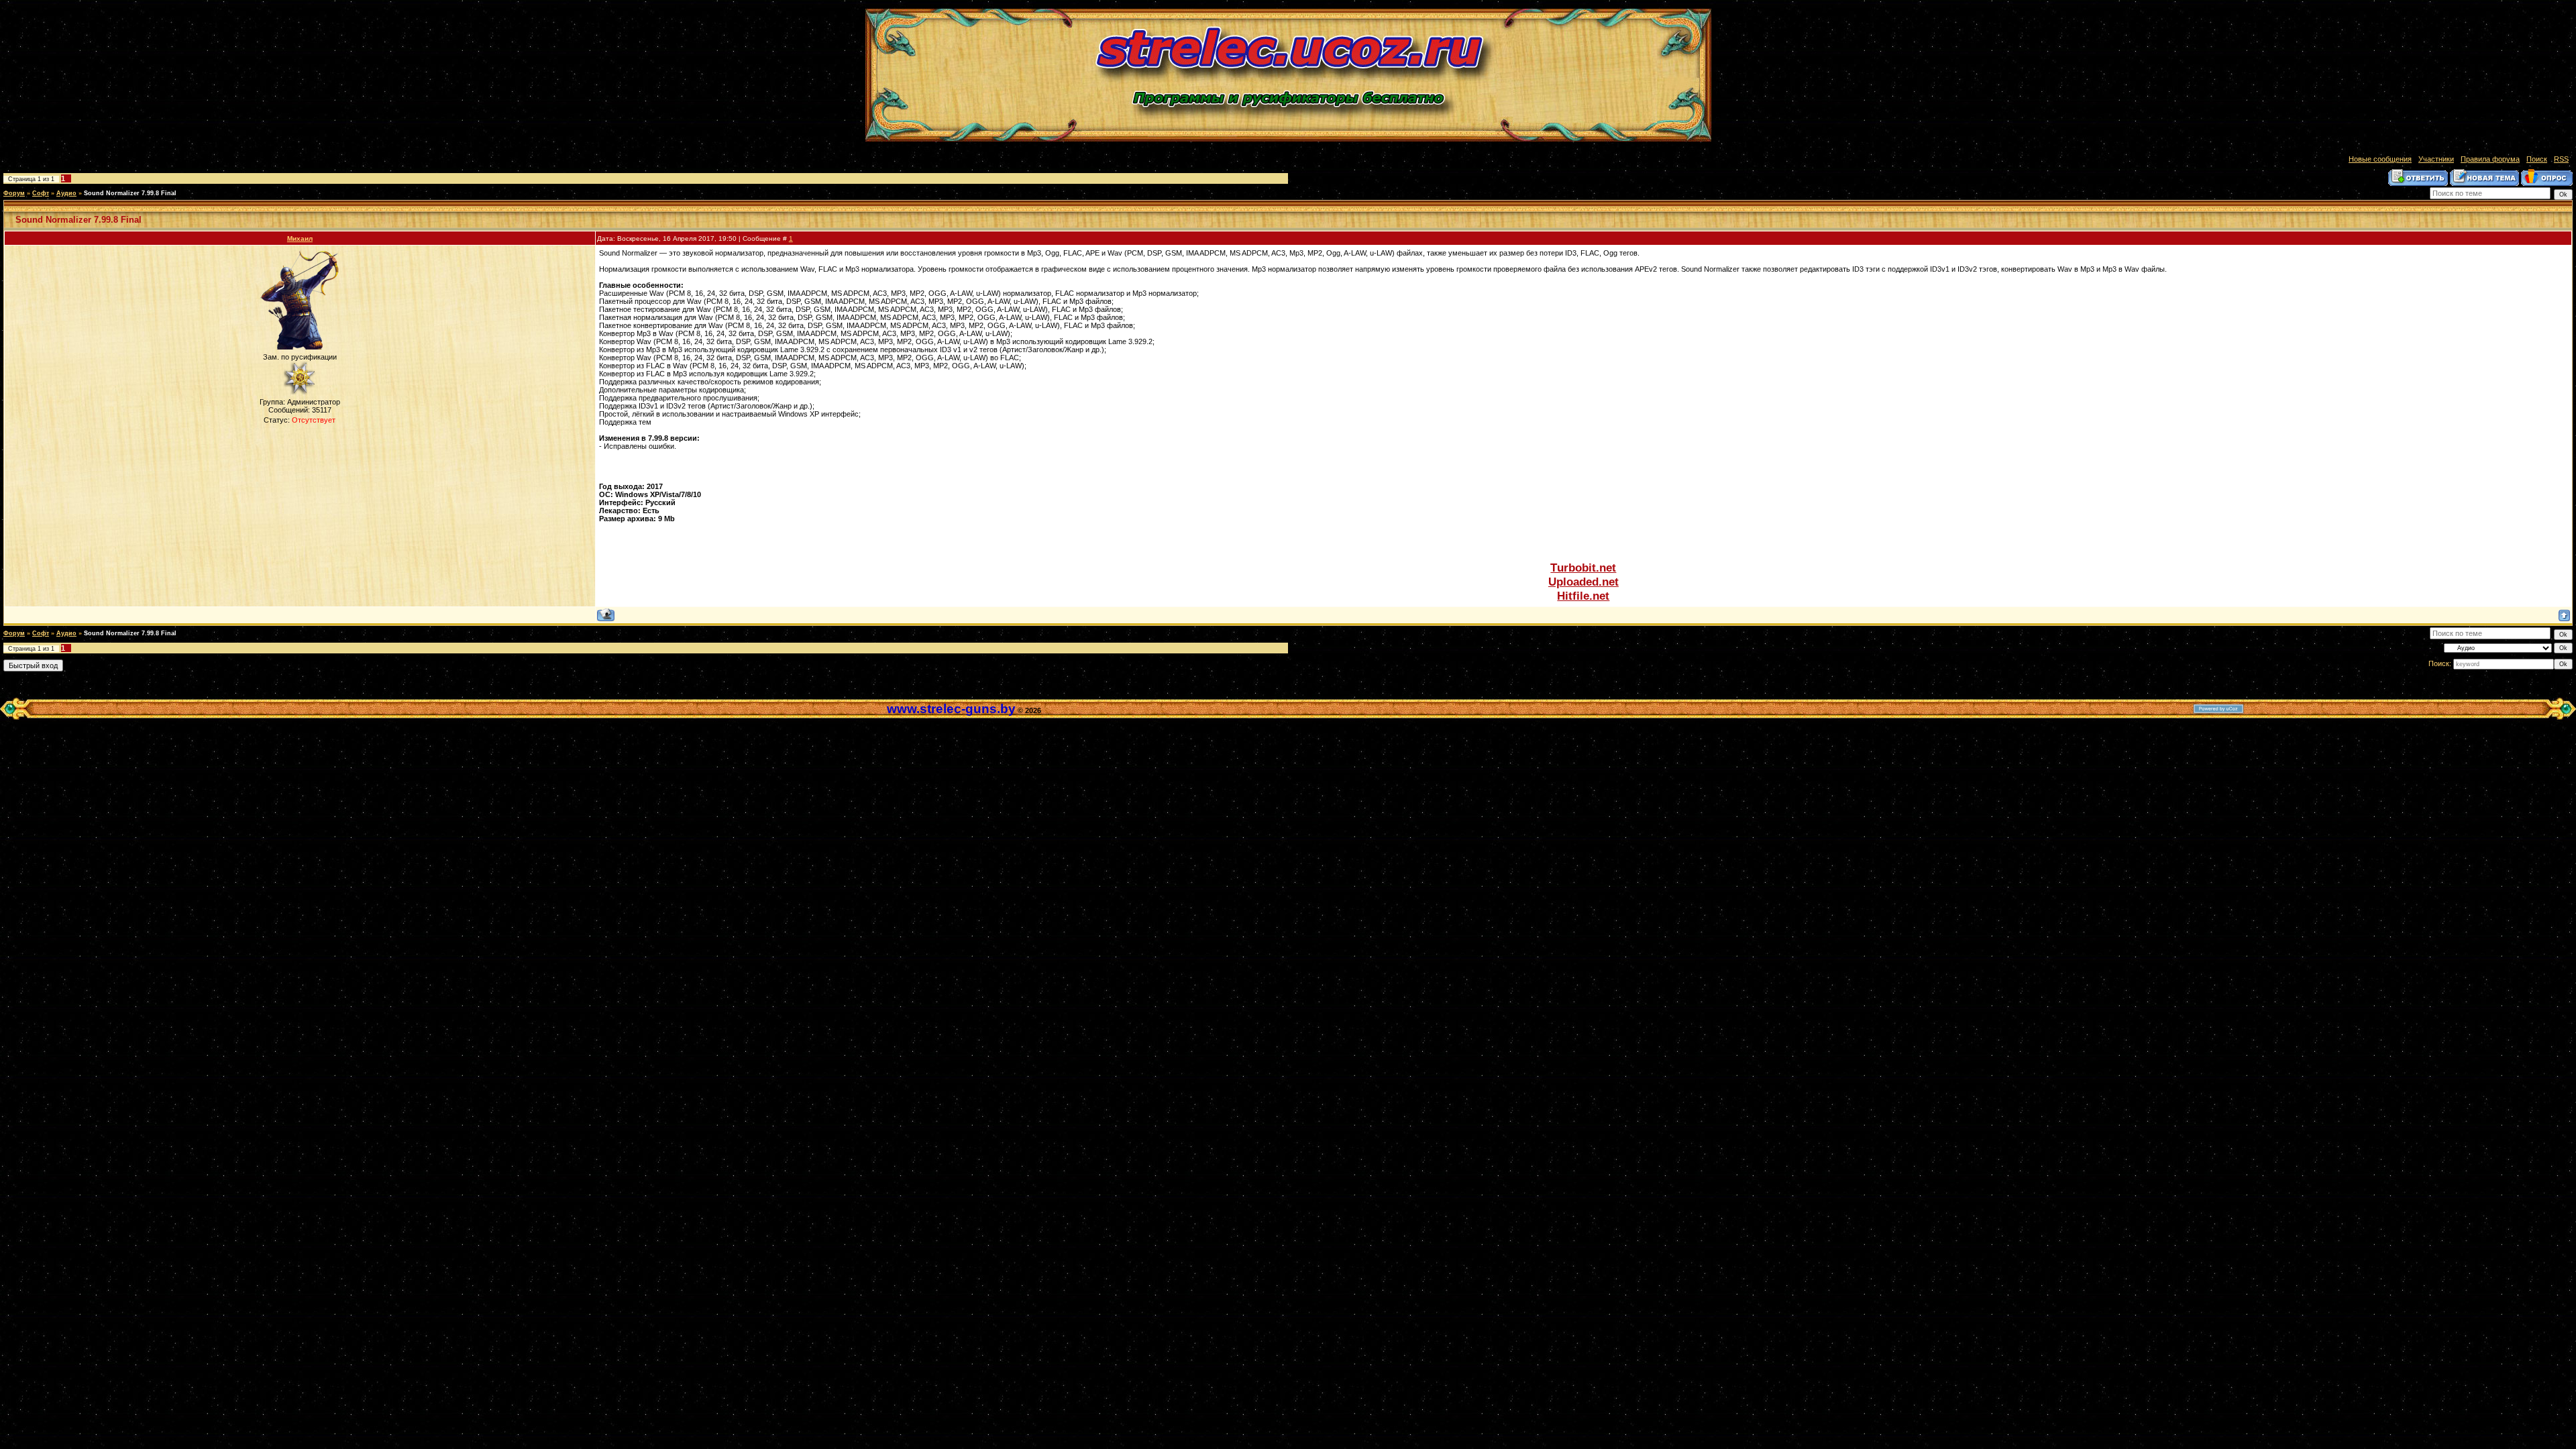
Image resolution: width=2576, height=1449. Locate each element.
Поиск (2537, 159)
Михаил (300, 238)
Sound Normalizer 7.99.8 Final (130, 193)
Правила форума (2490, 159)
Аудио (66, 193)
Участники (2436, 159)
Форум (14, 193)
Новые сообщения (2380, 159)
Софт (41, 193)
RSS (2561, 159)
